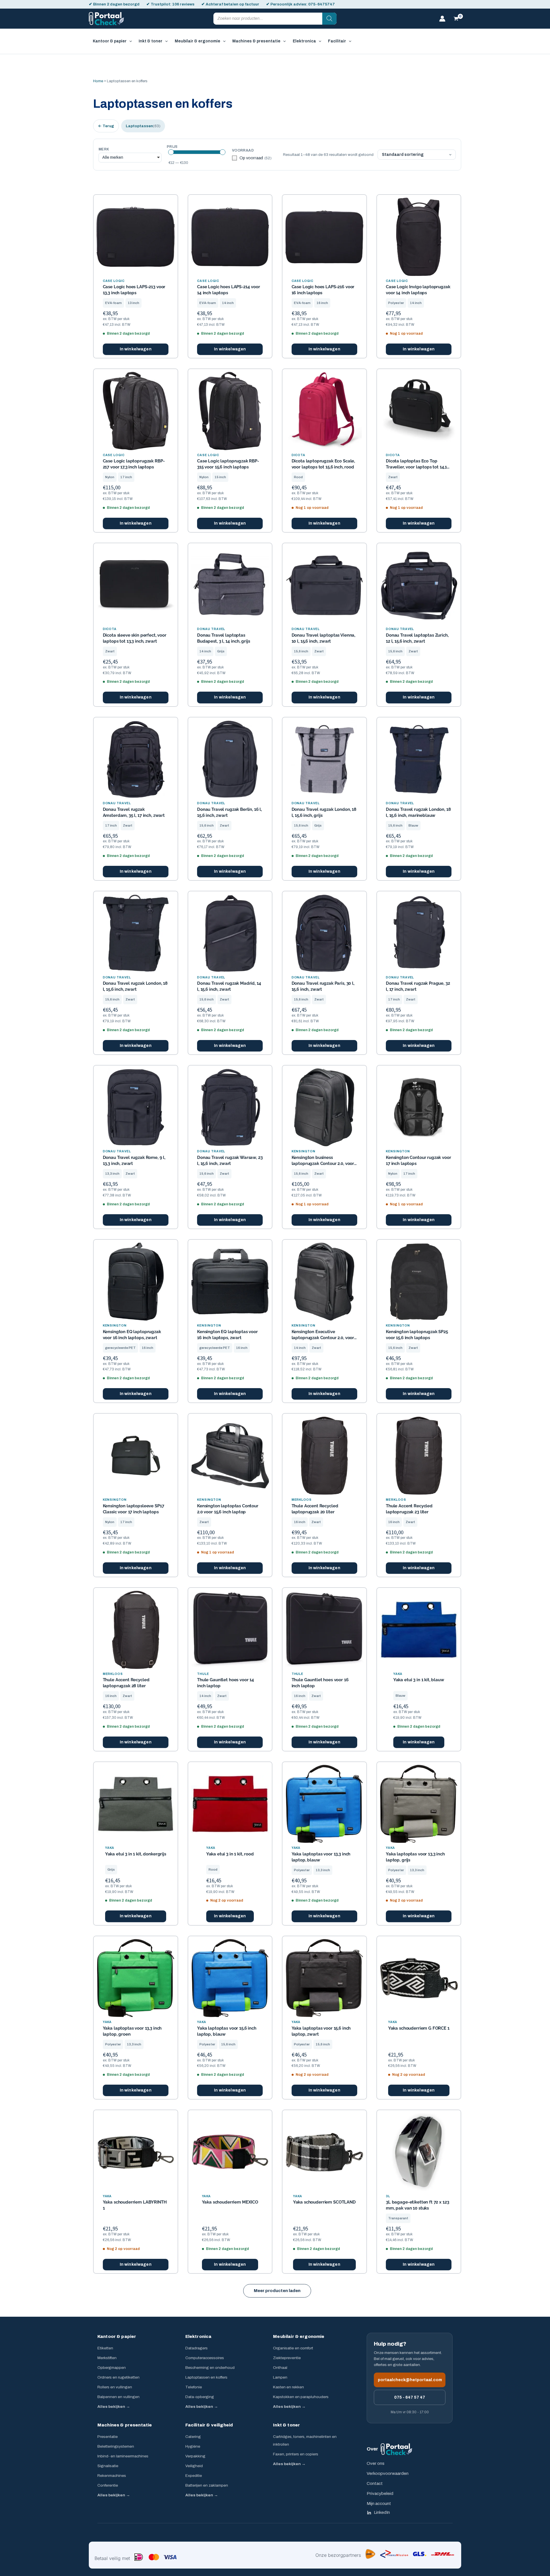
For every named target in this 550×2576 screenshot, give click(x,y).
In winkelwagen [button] (136, 349)
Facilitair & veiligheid (209, 2425)
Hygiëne (193, 2446)
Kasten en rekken (288, 2387)
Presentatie (108, 2437)
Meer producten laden (277, 2291)
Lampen (280, 2377)
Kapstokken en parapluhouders (301, 2397)
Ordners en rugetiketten (118, 2377)
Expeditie (194, 2476)
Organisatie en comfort (293, 2348)
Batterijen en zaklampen (207, 2485)
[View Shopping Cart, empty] (456, 19)
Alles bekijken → (114, 2407)
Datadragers (197, 2348)
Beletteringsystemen (116, 2446)
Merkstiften (107, 2358)
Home (98, 81)
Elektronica (199, 2336)
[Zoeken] (329, 19)
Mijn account (379, 2504)
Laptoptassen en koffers (206, 2377)
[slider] (171, 152)
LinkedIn (382, 2512)
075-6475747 (322, 4)
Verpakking (195, 2456)
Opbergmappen (112, 2368)
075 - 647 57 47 (410, 2397)
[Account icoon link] (442, 19)
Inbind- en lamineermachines (123, 2456)
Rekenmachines (112, 2476)
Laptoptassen (143, 126)
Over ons (376, 2463)
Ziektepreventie (287, 2358)
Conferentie (108, 2485)
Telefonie (194, 2387)
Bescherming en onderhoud (210, 2368)
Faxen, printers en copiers (296, 2454)
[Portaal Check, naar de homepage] (396, 2449)
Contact (375, 2483)
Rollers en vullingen (115, 2387)
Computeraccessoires (205, 2358)
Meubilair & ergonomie (299, 2336)
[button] (129, 41)
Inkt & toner (286, 2425)
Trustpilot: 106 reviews (173, 4)
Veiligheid (194, 2466)
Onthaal (280, 2368)
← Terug (106, 126)
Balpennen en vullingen (118, 2397)
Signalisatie (108, 2466)
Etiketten (105, 2348)
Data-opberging (200, 2397)
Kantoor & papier (117, 2336)
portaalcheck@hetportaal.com (410, 2380)
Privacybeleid (380, 2493)
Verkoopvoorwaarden (388, 2473)
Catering (193, 2437)
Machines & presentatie (125, 2425)
